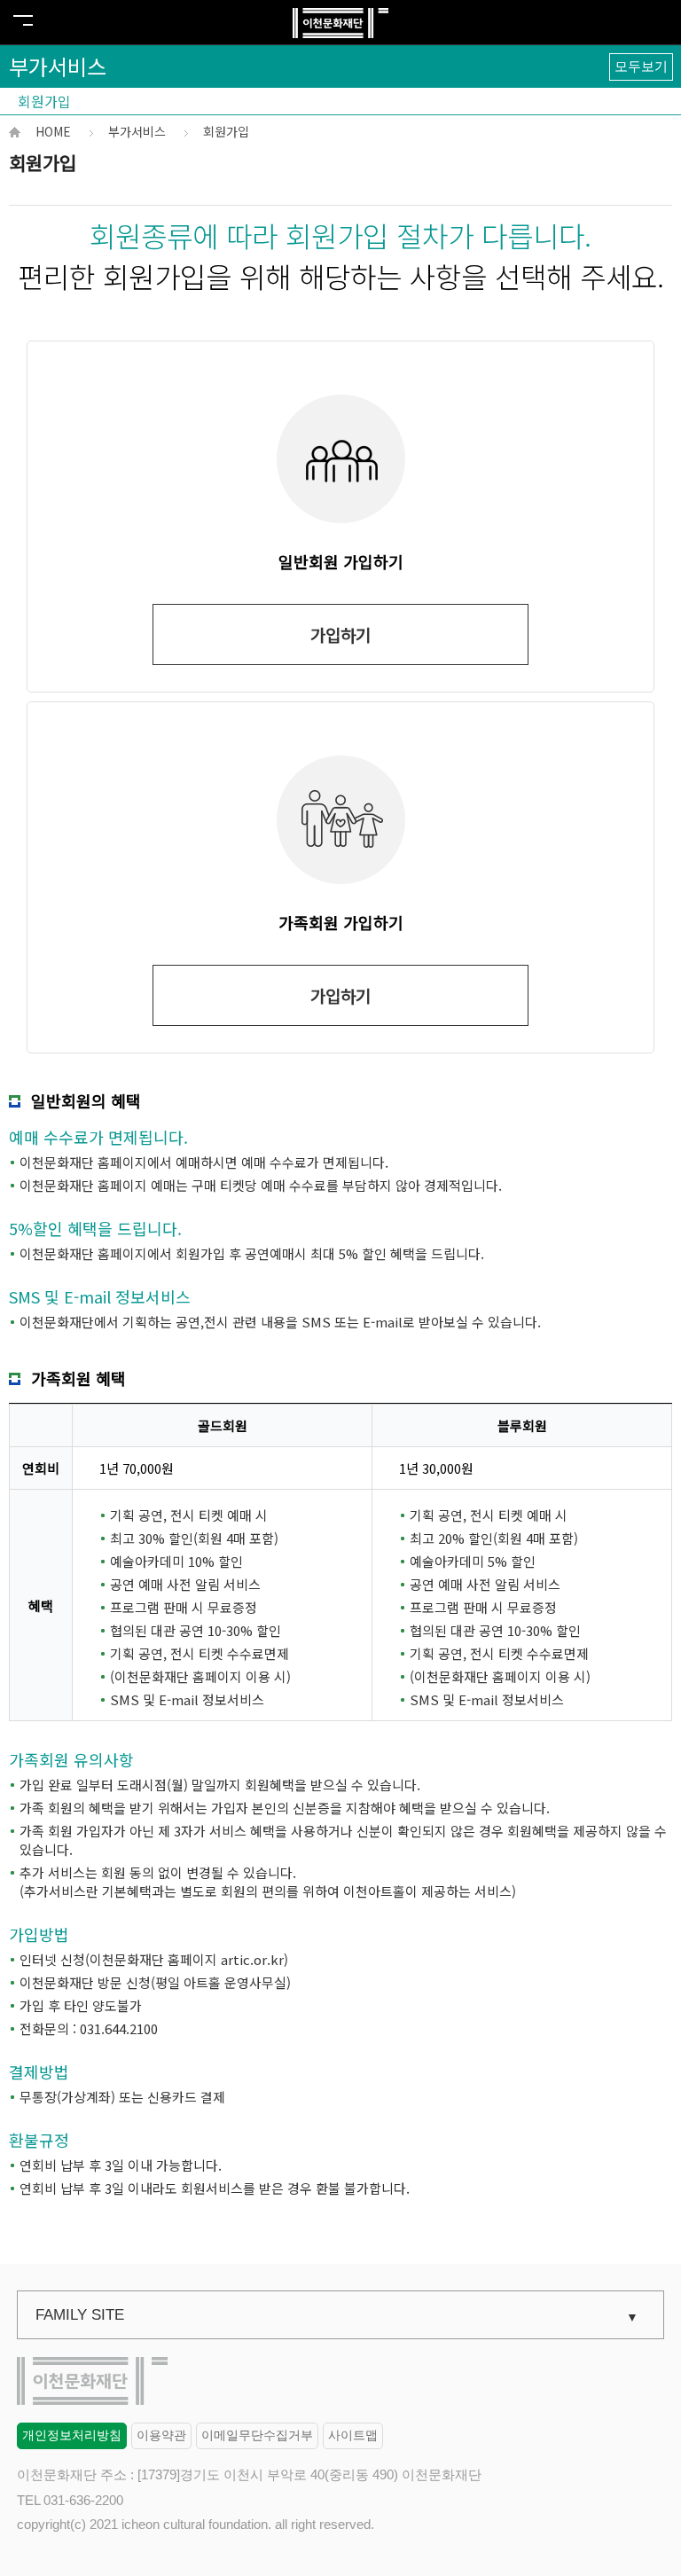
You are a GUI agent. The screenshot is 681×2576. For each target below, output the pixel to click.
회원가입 (44, 101)
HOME (53, 131)
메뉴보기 (23, 20)
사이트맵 (353, 2435)
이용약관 (161, 2435)
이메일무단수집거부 (257, 2435)
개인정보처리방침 (72, 2435)
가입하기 (340, 634)
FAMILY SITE (80, 2315)
